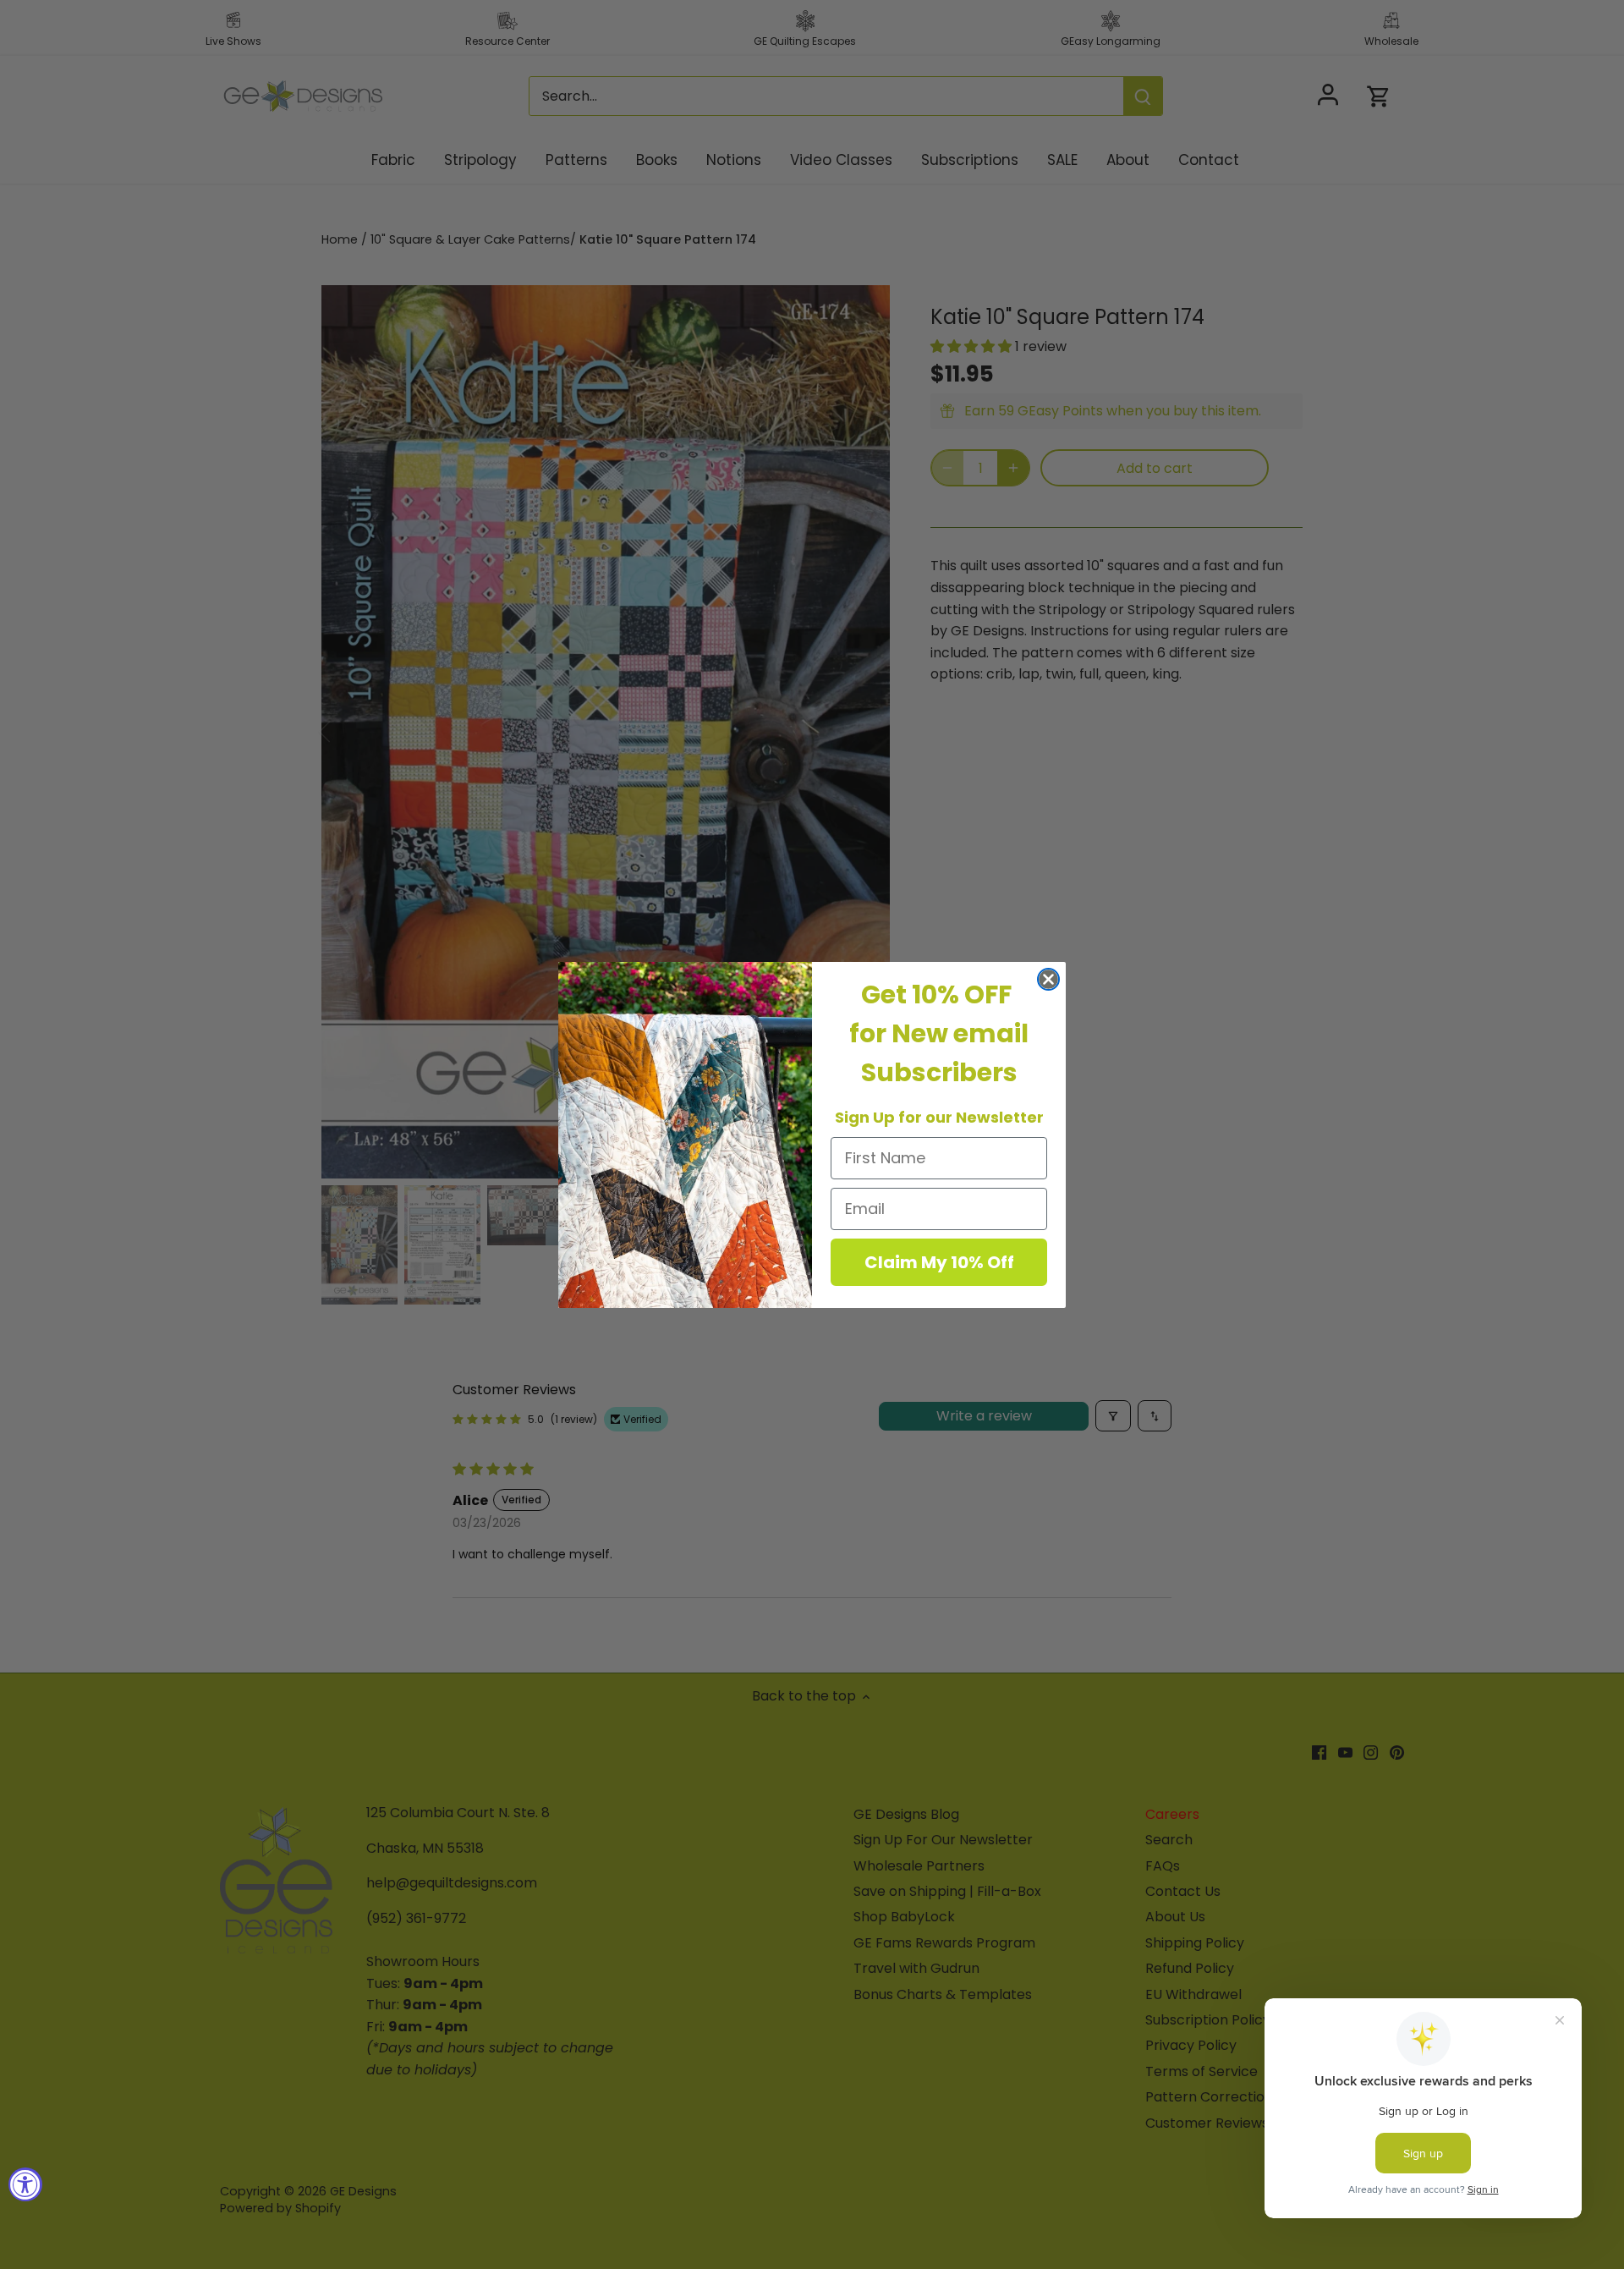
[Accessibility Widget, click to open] (25, 2184)
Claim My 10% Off (939, 1262)
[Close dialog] (1048, 979)
